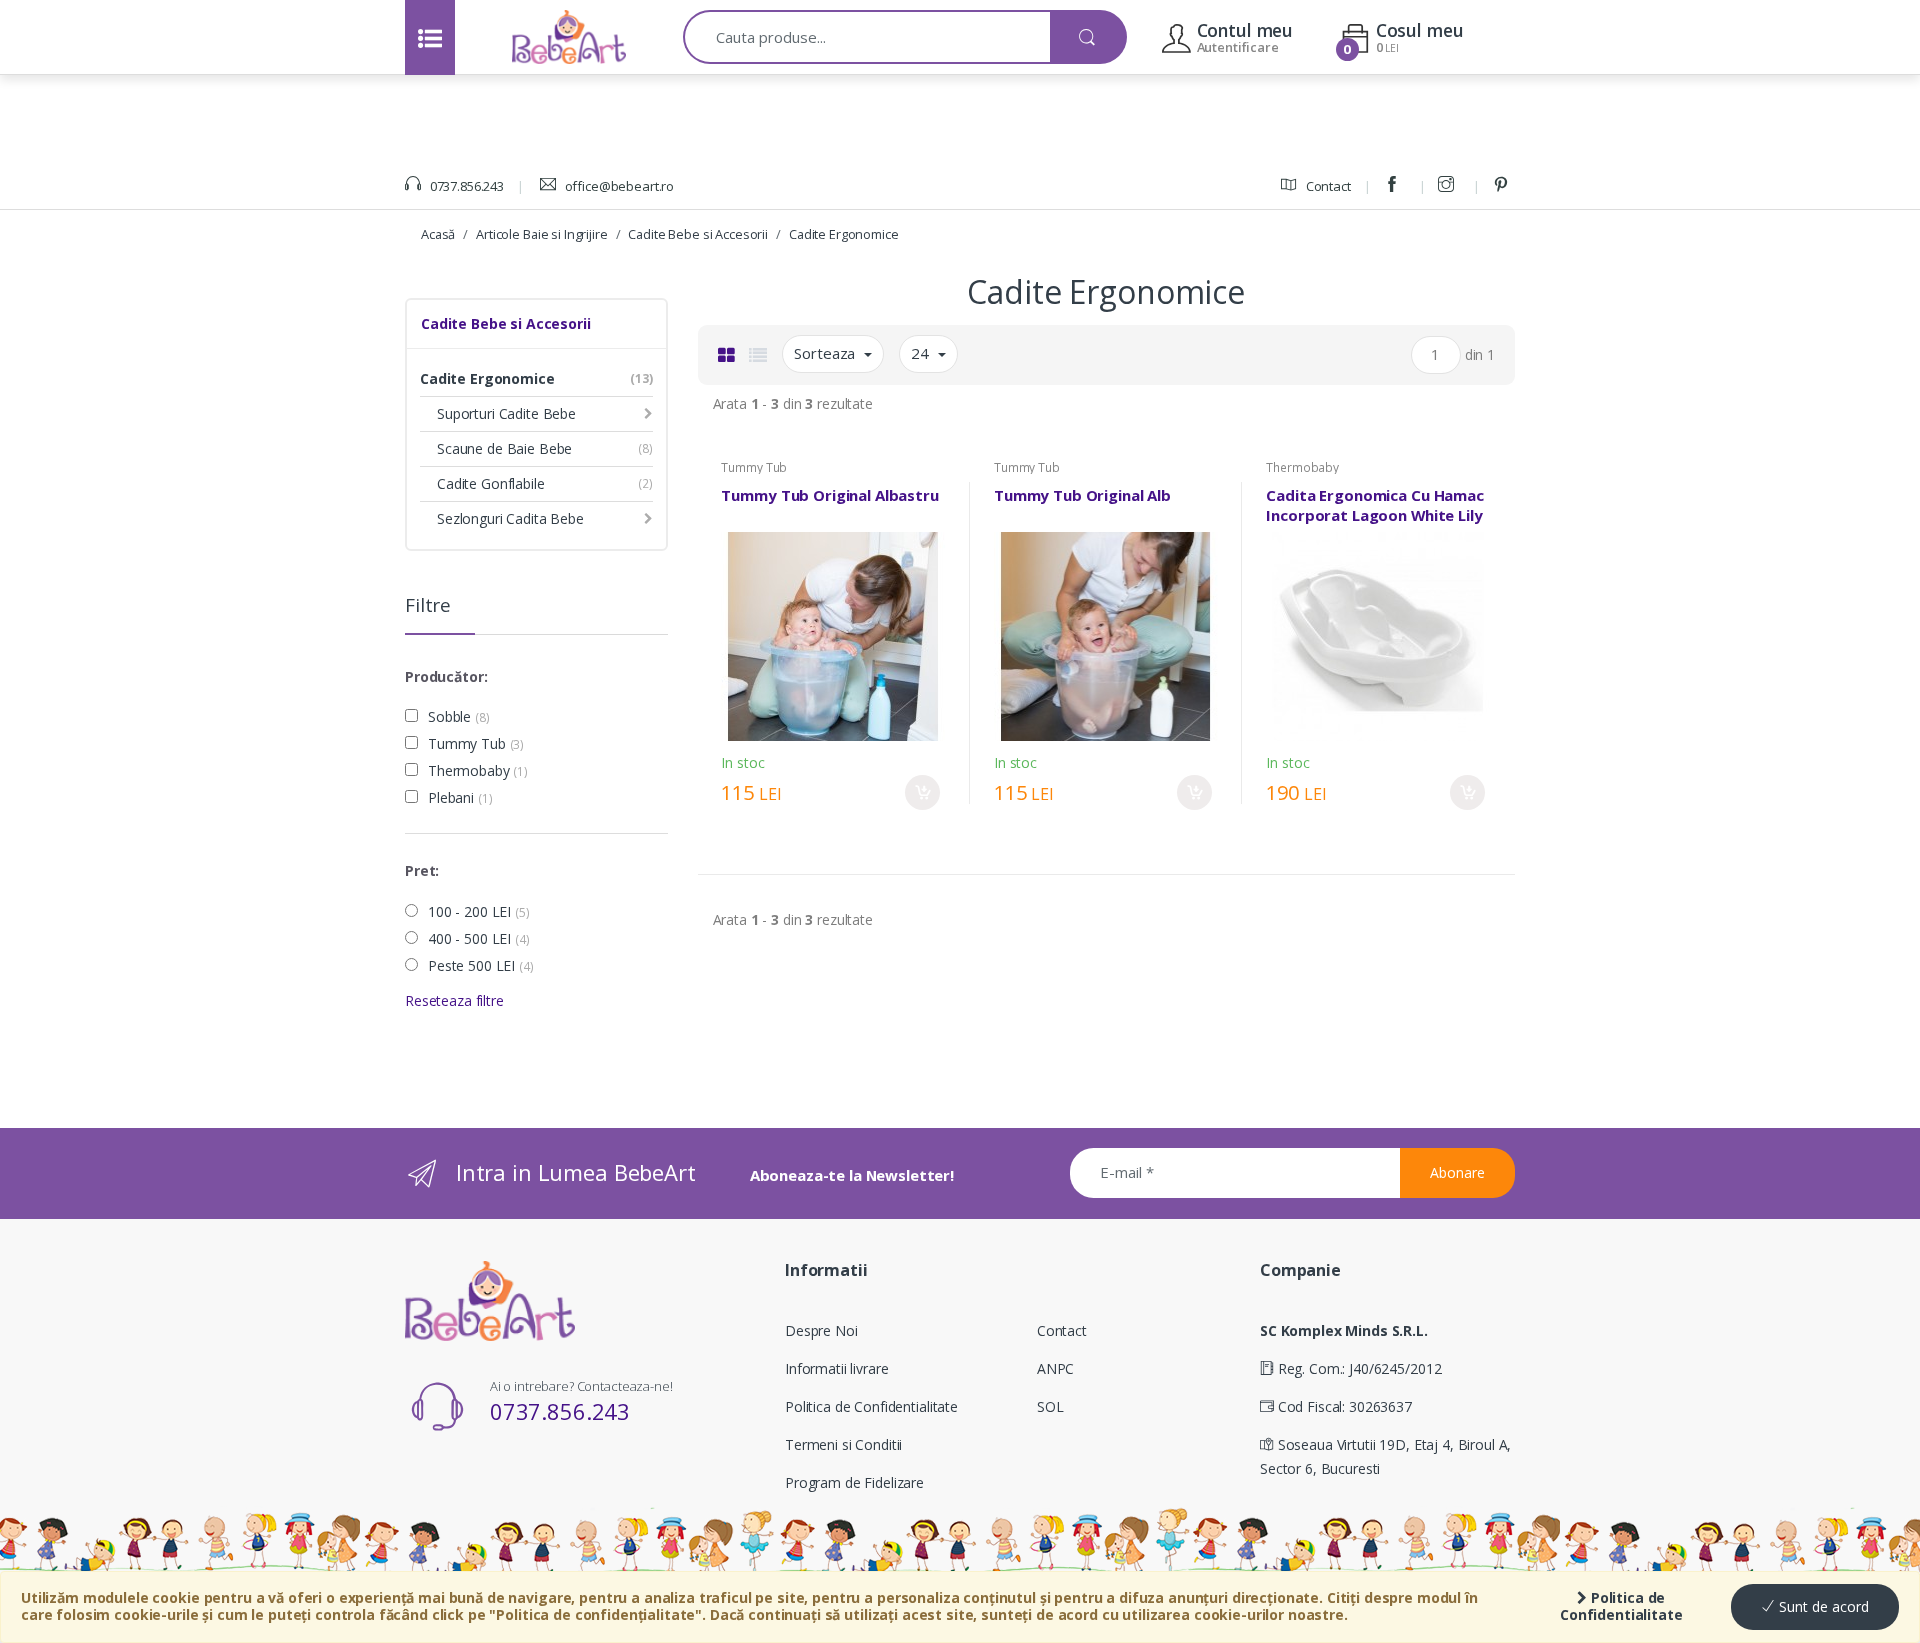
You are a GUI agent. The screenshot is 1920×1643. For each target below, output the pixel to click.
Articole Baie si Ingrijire (541, 234)
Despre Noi (821, 1330)
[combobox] (867, 37)
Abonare (1457, 1172)
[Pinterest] (1504, 186)
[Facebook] (1395, 186)
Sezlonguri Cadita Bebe (510, 518)
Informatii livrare (836, 1368)
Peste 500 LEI (481, 966)
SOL (1050, 1406)
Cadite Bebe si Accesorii (698, 234)
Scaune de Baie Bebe (504, 448)
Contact (1327, 186)
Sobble (459, 717)
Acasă (438, 234)
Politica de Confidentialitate (1621, 1606)
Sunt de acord (1822, 1606)
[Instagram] (1449, 186)
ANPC (1055, 1368)
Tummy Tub (476, 744)
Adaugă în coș (922, 792)
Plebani (460, 798)
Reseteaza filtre (454, 1000)
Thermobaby (478, 771)
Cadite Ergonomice (844, 234)
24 (922, 353)
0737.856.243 (465, 186)
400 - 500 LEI (479, 939)
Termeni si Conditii (843, 1444)
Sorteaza (826, 353)
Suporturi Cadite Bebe (506, 413)
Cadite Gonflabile (491, 483)
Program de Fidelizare (854, 1482)
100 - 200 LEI (479, 912)
